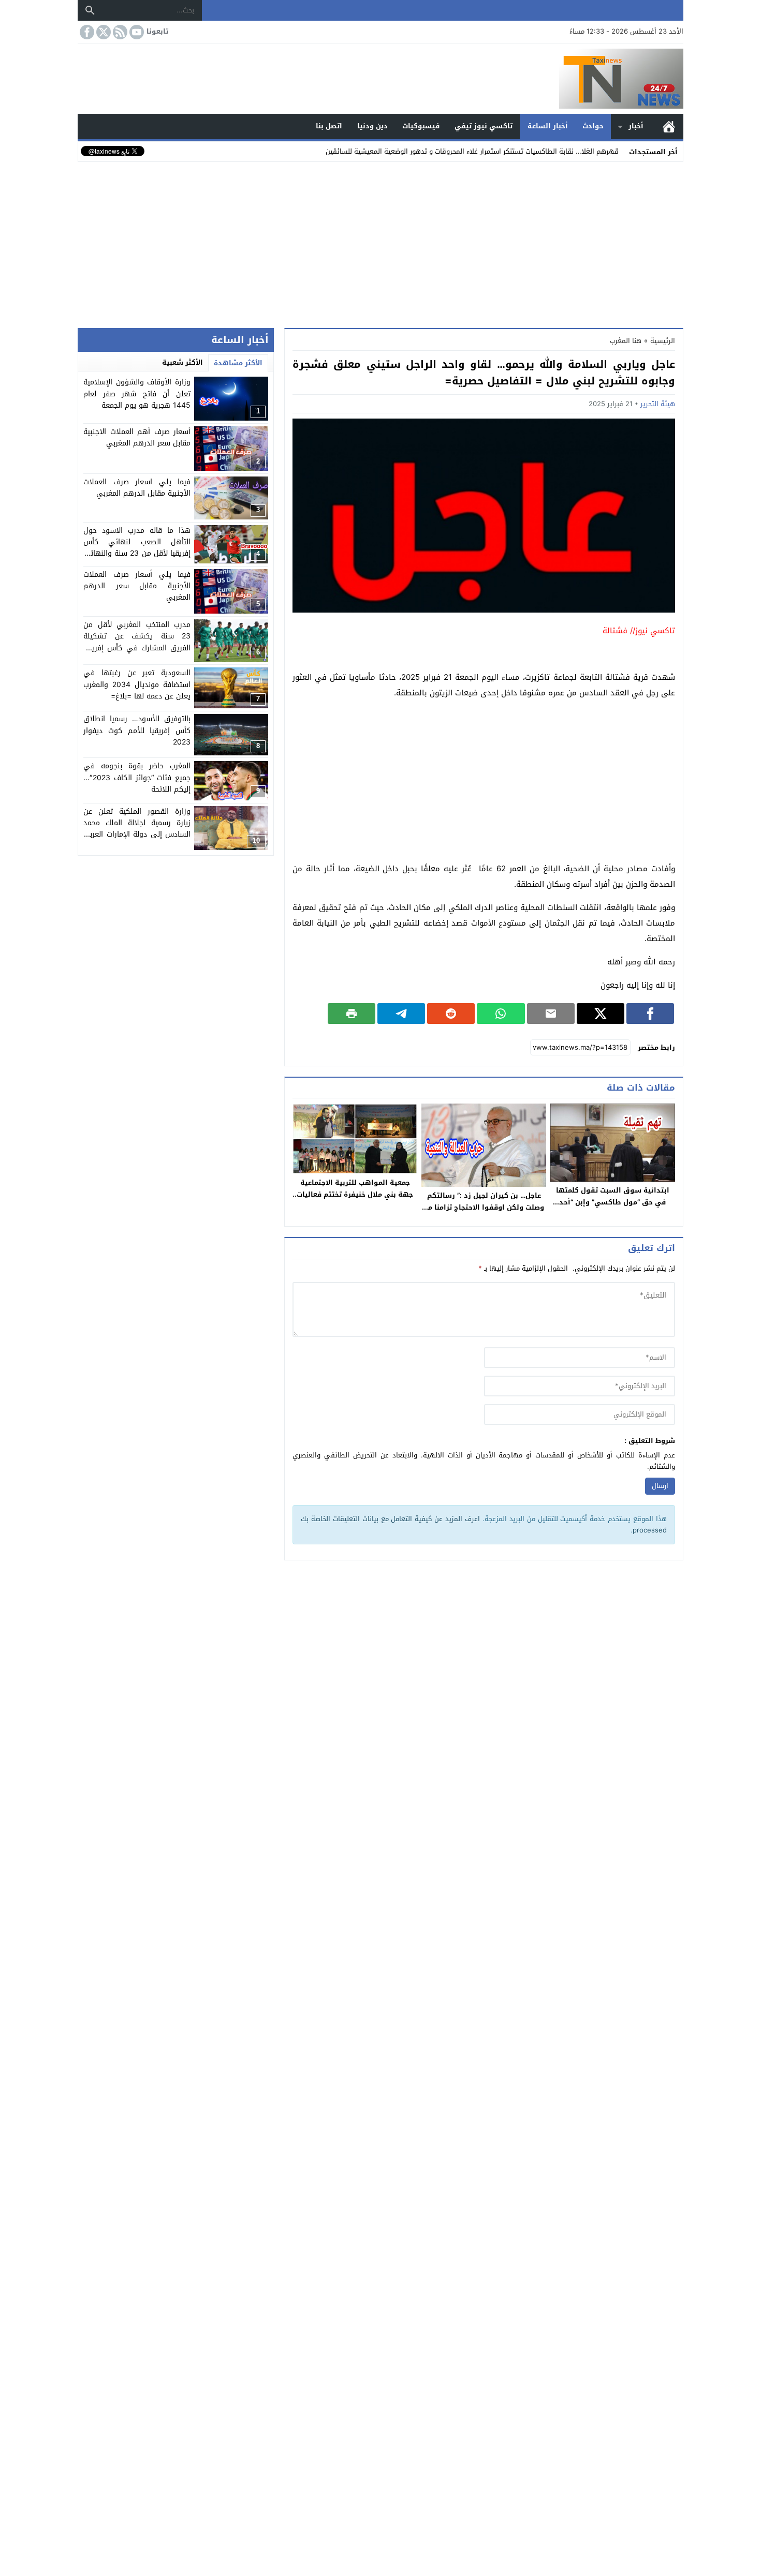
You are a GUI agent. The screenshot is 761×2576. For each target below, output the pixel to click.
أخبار (636, 126)
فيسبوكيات (421, 126)
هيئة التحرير (658, 404)
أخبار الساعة (548, 126)
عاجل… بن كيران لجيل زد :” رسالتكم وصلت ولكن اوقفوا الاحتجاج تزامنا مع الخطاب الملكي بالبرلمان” (484, 1207)
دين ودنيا (372, 126)
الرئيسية (669, 126)
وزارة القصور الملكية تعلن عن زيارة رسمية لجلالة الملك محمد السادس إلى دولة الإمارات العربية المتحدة (137, 829)
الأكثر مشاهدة (238, 363)
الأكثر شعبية (182, 362)
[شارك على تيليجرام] (401, 1014)
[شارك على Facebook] (650, 1014)
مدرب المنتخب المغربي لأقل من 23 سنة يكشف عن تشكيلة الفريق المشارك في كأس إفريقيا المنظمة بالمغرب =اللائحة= (137, 642)
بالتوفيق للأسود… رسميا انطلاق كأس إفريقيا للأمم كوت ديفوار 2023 (137, 731)
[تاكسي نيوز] (380, 79)
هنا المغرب (626, 341)
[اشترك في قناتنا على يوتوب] (136, 32)
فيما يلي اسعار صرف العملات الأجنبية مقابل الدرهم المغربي (137, 488)
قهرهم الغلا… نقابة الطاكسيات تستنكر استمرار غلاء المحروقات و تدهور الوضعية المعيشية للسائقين (472, 151)
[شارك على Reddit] (451, 1014)
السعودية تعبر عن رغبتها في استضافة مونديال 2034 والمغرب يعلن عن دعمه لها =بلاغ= (137, 684)
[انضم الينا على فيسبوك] (86, 32)
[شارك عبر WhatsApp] (501, 1014)
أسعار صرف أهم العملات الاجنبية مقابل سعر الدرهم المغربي (137, 437)
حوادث (593, 126)
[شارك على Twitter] (601, 1014)
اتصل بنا (329, 126)
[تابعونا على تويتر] (103, 32)
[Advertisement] (380, 243)
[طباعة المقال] (352, 1014)
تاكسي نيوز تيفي (484, 126)
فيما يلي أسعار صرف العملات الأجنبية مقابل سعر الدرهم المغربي (137, 586)
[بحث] (90, 10)
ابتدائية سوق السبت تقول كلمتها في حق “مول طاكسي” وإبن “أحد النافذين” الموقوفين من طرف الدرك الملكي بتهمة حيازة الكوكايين (613, 1208)
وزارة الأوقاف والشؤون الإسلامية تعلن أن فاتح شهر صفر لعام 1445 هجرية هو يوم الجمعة (137, 394)
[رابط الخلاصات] (119, 32)
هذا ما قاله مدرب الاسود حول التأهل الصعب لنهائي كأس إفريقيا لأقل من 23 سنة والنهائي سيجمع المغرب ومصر (137, 548)
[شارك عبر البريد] (551, 1014)
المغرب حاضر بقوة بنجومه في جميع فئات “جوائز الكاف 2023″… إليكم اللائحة (137, 778)
